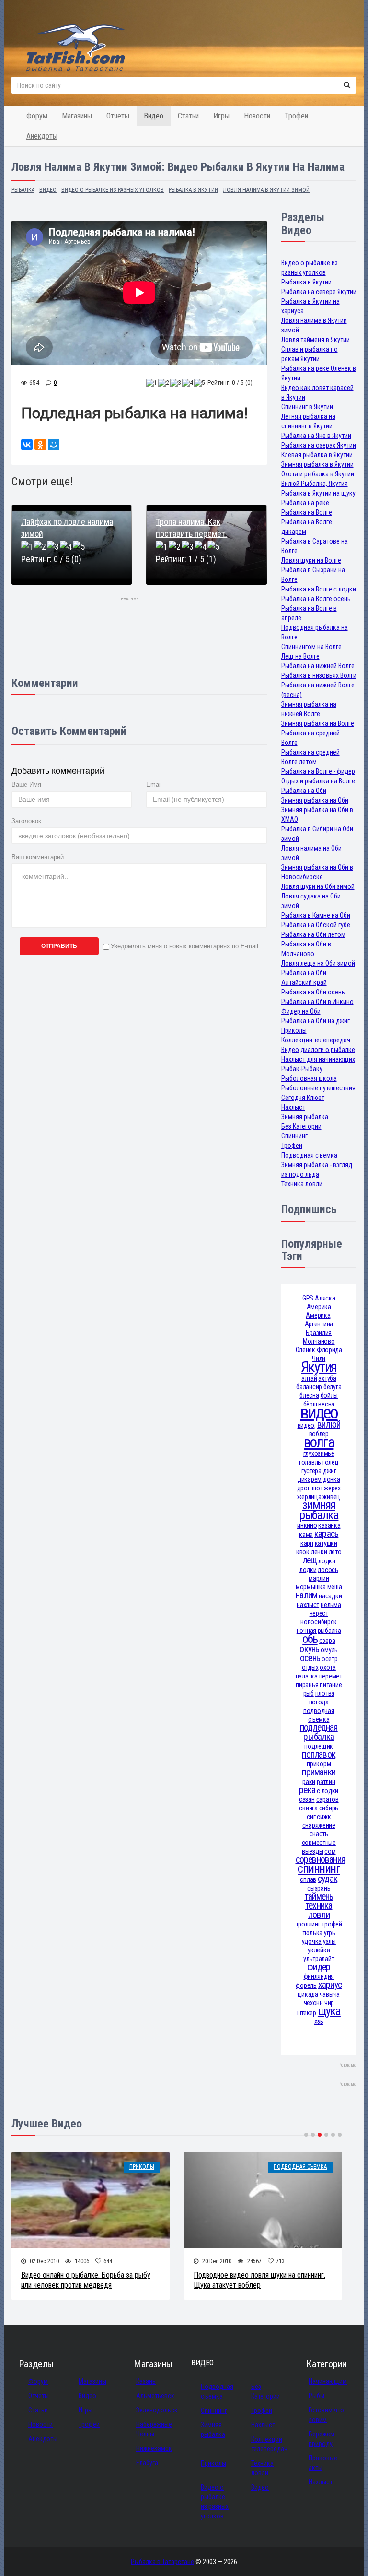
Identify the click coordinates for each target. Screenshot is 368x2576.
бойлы (329, 1395)
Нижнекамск (154, 2448)
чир (329, 2003)
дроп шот (310, 1488)
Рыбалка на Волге (307, 512)
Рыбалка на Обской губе (316, 925)
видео (319, 1412)
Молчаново (319, 1341)
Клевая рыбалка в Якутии (317, 455)
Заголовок (26, 821)
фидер (319, 1967)
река (307, 1790)
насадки (330, 1596)
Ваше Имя (26, 785)
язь (319, 2021)
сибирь (329, 1808)
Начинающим (328, 2381)
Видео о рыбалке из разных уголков (215, 2502)
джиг (330, 1471)
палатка (307, 1676)
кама (306, 1535)
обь (310, 1639)
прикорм (319, 1764)
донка (332, 1479)
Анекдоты (42, 136)
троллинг (308, 1924)
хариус (330, 1985)
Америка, (319, 1315)
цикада (308, 1994)
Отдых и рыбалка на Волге (318, 781)
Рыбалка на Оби (304, 791)
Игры (221, 116)
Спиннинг (294, 1136)
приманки (319, 1772)
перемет (331, 1676)
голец (331, 1462)
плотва (325, 1693)
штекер (307, 2013)
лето (335, 1552)
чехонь (313, 2003)
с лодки (328, 1791)
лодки (308, 1570)
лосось (328, 1570)
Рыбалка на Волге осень (316, 599)
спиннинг (319, 1869)
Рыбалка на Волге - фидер (318, 771)
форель (306, 1985)
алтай (309, 1378)
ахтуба (327, 1378)
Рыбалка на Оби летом (313, 934)
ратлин (326, 1782)
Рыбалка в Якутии (306, 282)
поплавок (319, 1755)
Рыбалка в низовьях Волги (319, 675)
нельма (331, 1605)
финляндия (319, 1976)
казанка (329, 1525)
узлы (329, 1941)
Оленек (305, 1350)
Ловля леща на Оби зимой (318, 963)
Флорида (329, 1350)
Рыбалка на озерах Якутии (319, 445)
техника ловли (319, 1910)
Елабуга (147, 2463)
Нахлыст (293, 1107)
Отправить (59, 946)
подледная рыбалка (319, 1732)
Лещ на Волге (300, 656)
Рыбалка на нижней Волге (318, 666)
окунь (309, 1649)
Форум (37, 116)
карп (307, 1543)
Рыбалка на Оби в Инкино (317, 1002)
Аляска (325, 1298)
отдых (310, 1667)
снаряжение (319, 1825)
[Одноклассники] (40, 445)
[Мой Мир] (54, 445)
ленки (319, 1552)
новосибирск (319, 1622)
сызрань (319, 1888)
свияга (308, 1808)
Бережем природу (322, 2439)
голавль (310, 1462)
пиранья (307, 1685)
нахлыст (308, 1605)
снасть (319, 1834)
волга (319, 1442)
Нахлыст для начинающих (318, 1059)
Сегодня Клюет (303, 1098)
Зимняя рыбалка (305, 1117)
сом (330, 1851)
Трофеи (296, 116)
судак (328, 1879)
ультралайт (319, 1959)
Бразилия (319, 1333)
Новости (257, 116)
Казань (146, 2381)
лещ (310, 1560)
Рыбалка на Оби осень (313, 992)
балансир (309, 1387)
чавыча (330, 1994)
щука (329, 2011)
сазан (307, 1799)
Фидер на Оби (301, 1011)
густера (311, 1471)
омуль (329, 1650)
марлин (319, 1578)
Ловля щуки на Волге (311, 560)
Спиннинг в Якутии (307, 407)
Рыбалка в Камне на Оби (316, 915)
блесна (309, 1395)
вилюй (329, 1424)
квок (303, 1552)
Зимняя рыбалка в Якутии (317, 464)
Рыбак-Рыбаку (302, 1069)
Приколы (294, 1030)
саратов (328, 1799)
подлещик (319, 1746)
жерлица (309, 1497)
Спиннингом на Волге (311, 647)
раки (309, 1782)
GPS (308, 1298)
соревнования (321, 1860)
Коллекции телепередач (316, 1040)
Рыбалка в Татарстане (162, 2562)
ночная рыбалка (319, 1631)
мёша (335, 1587)
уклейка (319, 1950)
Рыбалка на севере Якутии (319, 292)
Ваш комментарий (38, 857)
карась (326, 1534)
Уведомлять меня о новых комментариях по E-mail (184, 946)
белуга (332, 1387)
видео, (307, 1425)
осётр (330, 1659)
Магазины (77, 116)
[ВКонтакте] (27, 445)
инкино (307, 1525)
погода (319, 1702)
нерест (319, 1613)
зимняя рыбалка (319, 1510)
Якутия (319, 1367)
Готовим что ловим (326, 2415)
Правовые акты (323, 2463)
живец (331, 1497)
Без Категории (301, 1126)
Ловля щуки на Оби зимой (318, 886)
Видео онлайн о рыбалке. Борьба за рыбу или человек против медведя (86, 2280)
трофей (332, 1924)
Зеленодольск (157, 2410)
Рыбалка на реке (305, 503)
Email (154, 785)
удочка (312, 1941)
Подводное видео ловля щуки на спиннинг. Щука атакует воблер (259, 2280)
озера (327, 1641)
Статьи (188, 116)
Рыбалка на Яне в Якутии (316, 436)
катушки (326, 1543)
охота (328, 1667)
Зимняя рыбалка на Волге (318, 723)
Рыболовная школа (309, 1078)
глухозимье (319, 1453)
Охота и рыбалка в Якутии (318, 474)
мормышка (311, 1587)
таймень (319, 1897)
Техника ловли (302, 1184)
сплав (308, 1879)
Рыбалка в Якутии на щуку (318, 493)
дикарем (310, 1479)
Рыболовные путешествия (318, 1088)
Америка (319, 1307)
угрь (330, 1933)
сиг (311, 1817)
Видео (154, 116)
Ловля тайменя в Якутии (316, 340)
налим (306, 1595)
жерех (332, 1488)
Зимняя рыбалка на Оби (315, 800)
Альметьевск (155, 2396)
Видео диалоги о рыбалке (318, 1050)
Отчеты (118, 116)
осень (310, 1658)
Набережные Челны (154, 2429)
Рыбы (316, 2396)
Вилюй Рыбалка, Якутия (315, 484)
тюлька (312, 1933)
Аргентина (319, 1324)
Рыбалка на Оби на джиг (316, 1021)
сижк (324, 1817)
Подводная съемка (309, 1155)
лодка (327, 1561)
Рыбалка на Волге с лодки (319, 589)
